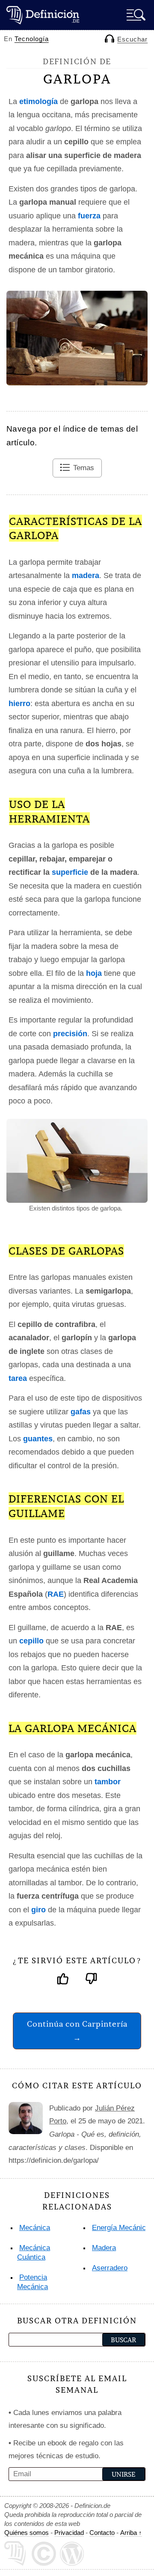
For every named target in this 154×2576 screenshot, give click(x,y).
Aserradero (110, 2268)
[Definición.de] (43, 15)
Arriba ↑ (131, 2533)
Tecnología (32, 39)
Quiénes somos (27, 2533)
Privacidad (69, 2533)
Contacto (102, 2533)
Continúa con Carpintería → (77, 2031)
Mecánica (35, 2228)
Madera (104, 2248)
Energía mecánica (121, 2228)
